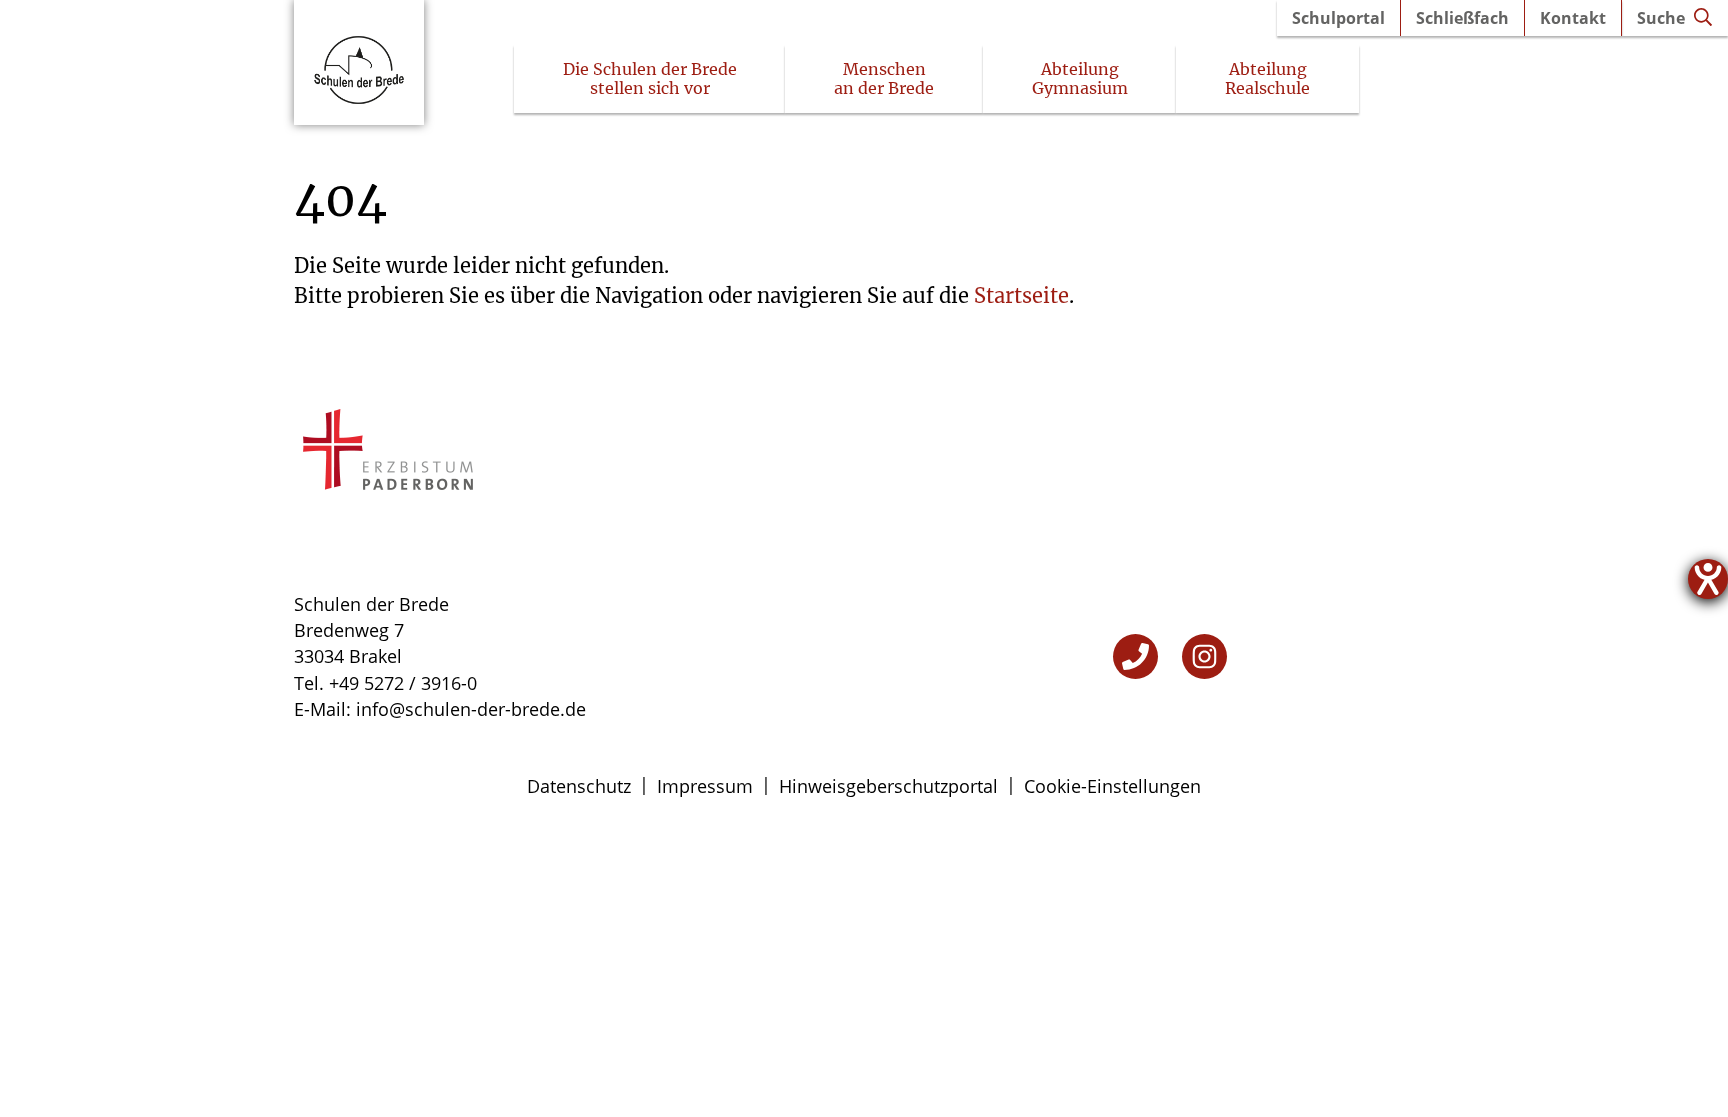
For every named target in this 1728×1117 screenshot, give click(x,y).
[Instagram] (1204, 656)
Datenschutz (579, 786)
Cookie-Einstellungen (1112, 786)
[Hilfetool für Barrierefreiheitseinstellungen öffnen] (1708, 579)
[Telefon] (1135, 656)
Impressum (705, 786)
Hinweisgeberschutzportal (888, 786)
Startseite (1021, 295)
